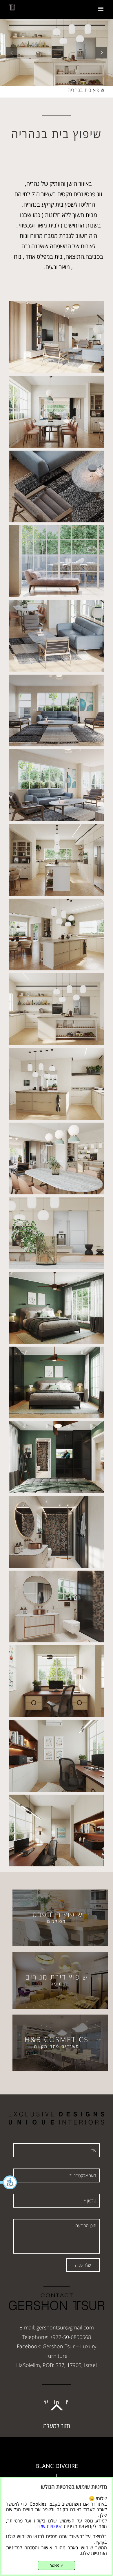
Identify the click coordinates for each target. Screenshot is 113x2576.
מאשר (57, 2565)
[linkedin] (57, 2402)
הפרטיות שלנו (50, 2526)
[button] (9, 2182)
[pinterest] (46, 2402)
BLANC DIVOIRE (57, 2466)
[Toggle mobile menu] (101, 9)
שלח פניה (83, 2265)
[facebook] (67, 2402)
